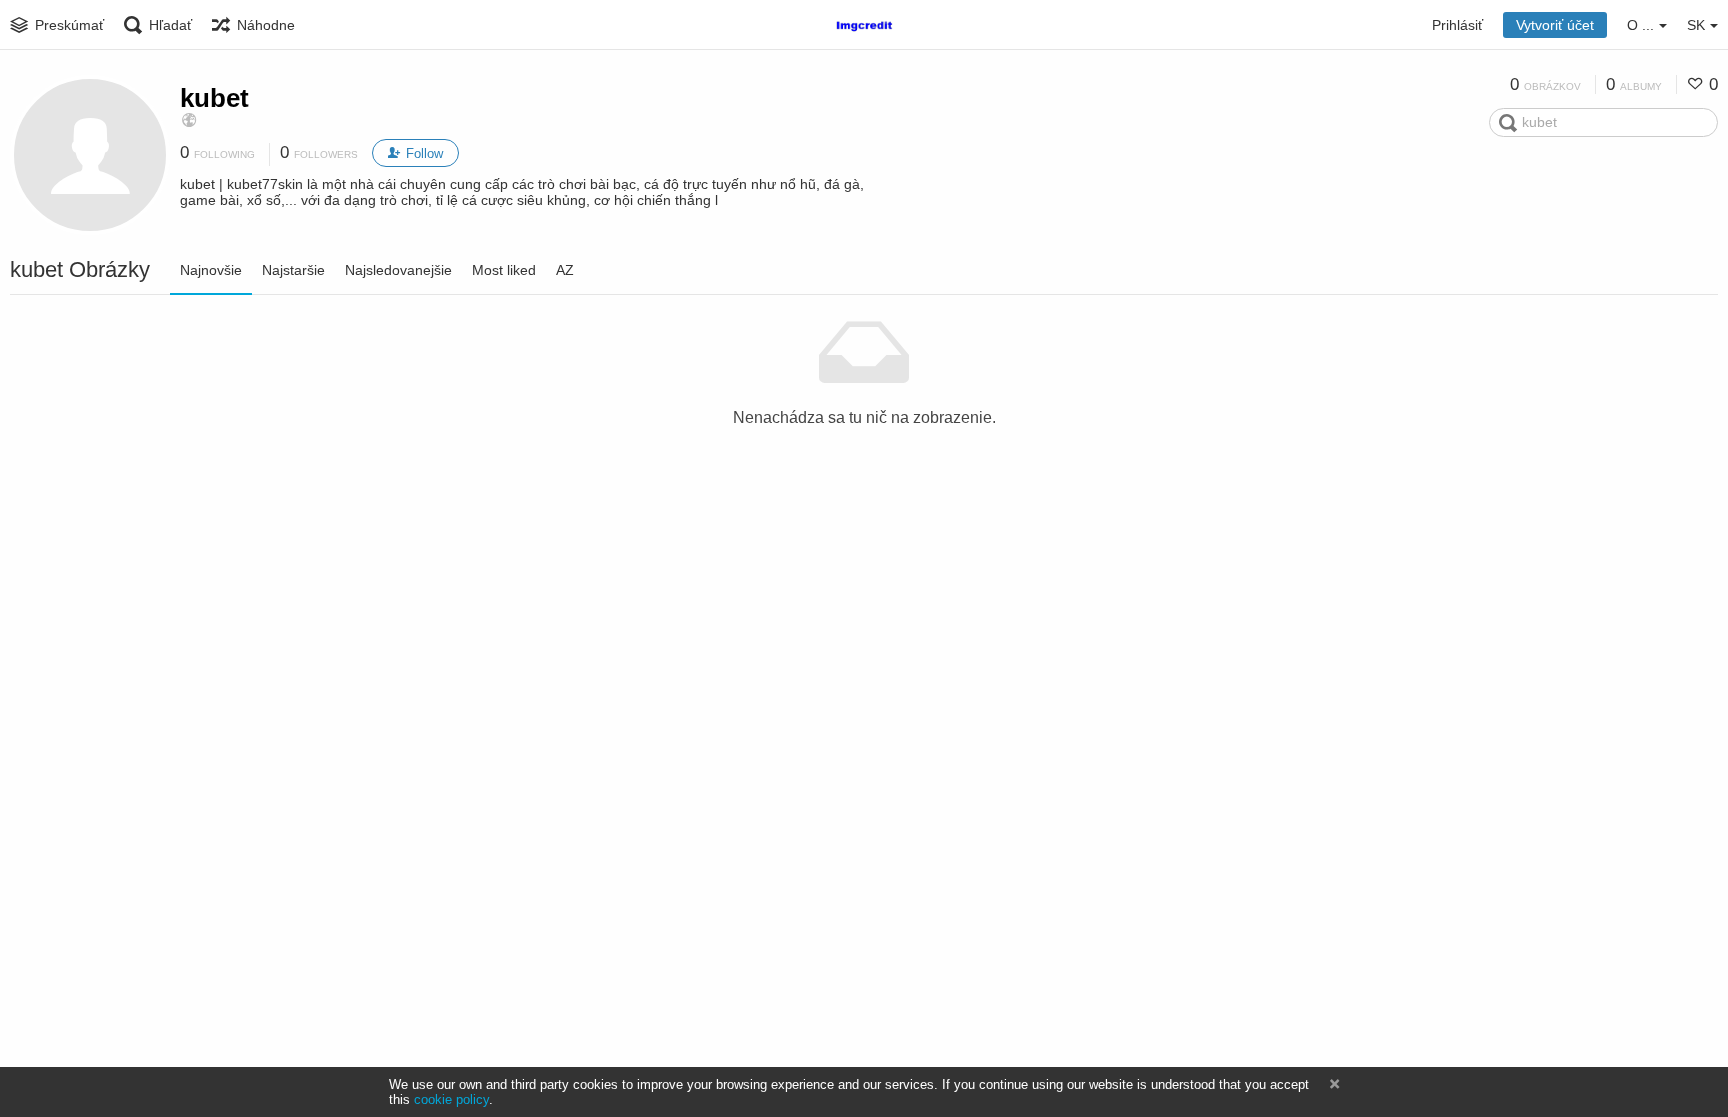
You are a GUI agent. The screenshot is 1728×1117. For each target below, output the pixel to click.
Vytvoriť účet (1555, 25)
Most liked (504, 270)
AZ (565, 270)
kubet (214, 98)
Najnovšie (211, 270)
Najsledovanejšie (398, 270)
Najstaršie (293, 270)
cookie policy (451, 1099)
